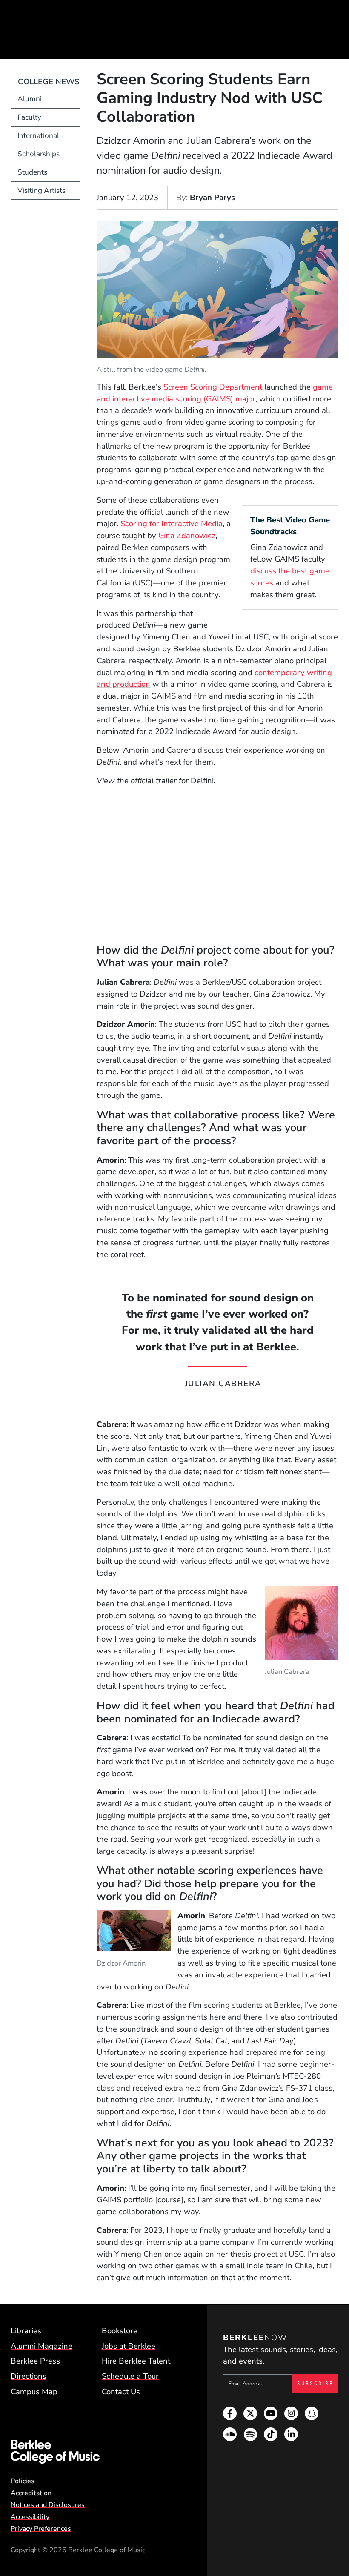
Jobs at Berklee (129, 2346)
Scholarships (39, 154)
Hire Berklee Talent (136, 2361)
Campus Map (34, 2392)
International (38, 136)
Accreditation (31, 2493)
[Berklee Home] (97, 2452)
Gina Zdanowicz (187, 536)
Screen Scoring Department (213, 387)
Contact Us (121, 2392)
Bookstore (120, 2331)
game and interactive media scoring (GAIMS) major (215, 393)
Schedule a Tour (130, 2376)
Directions (29, 2376)
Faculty (29, 117)
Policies (23, 2481)
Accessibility (30, 2517)
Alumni (30, 99)
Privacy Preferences (41, 2529)
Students (32, 172)
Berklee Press (35, 2361)
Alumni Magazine (41, 2346)
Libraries (26, 2331)
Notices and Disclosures (48, 2505)
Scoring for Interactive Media (172, 524)
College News (49, 82)
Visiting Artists (41, 191)
